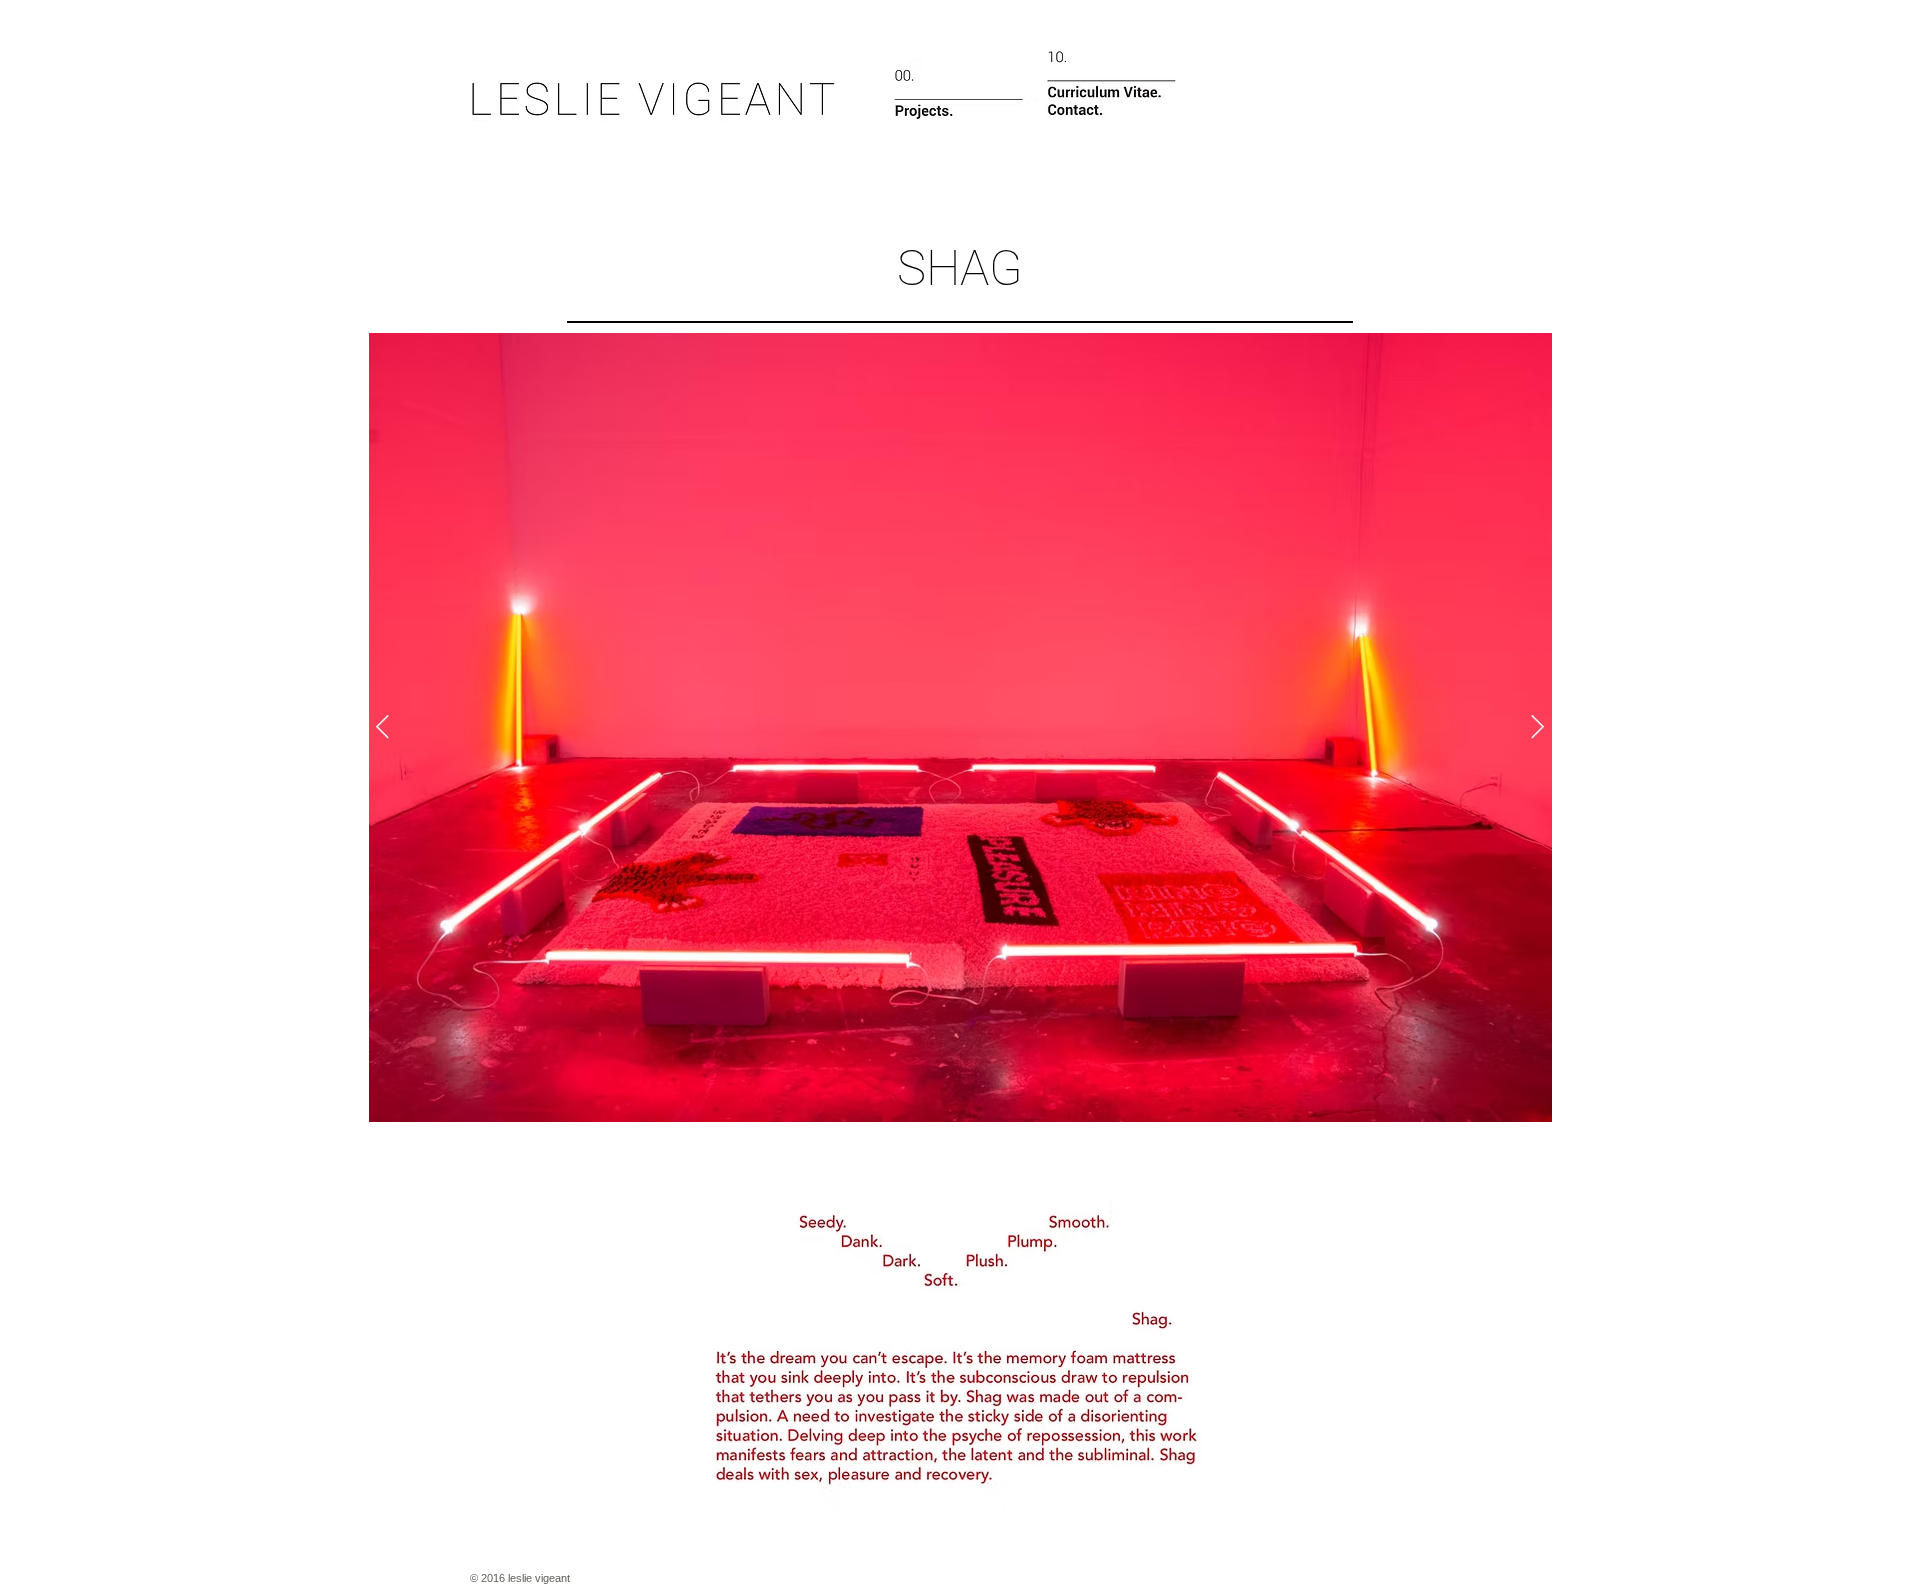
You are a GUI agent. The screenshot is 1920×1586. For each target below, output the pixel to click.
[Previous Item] (382, 727)
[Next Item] (1537, 727)
